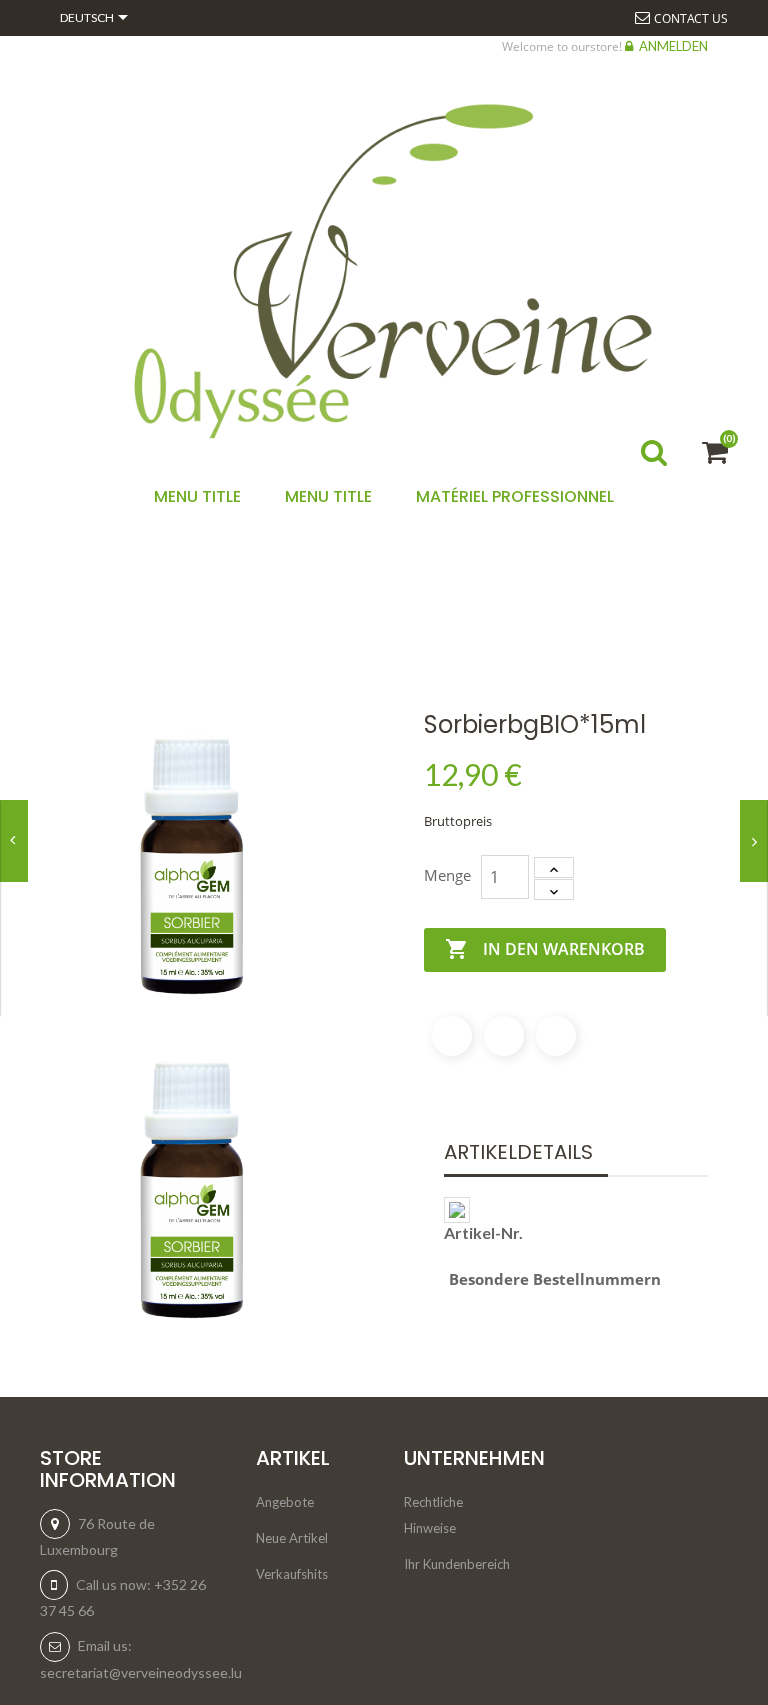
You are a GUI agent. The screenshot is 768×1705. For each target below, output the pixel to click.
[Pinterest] (556, 1036)
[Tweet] (504, 1036)
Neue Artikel (292, 1538)
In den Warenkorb (545, 949)
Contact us (691, 18)
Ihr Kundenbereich (457, 1564)
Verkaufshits (292, 1574)
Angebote (285, 1502)
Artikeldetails (518, 1152)
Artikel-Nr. (483, 1232)
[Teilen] (452, 1036)
